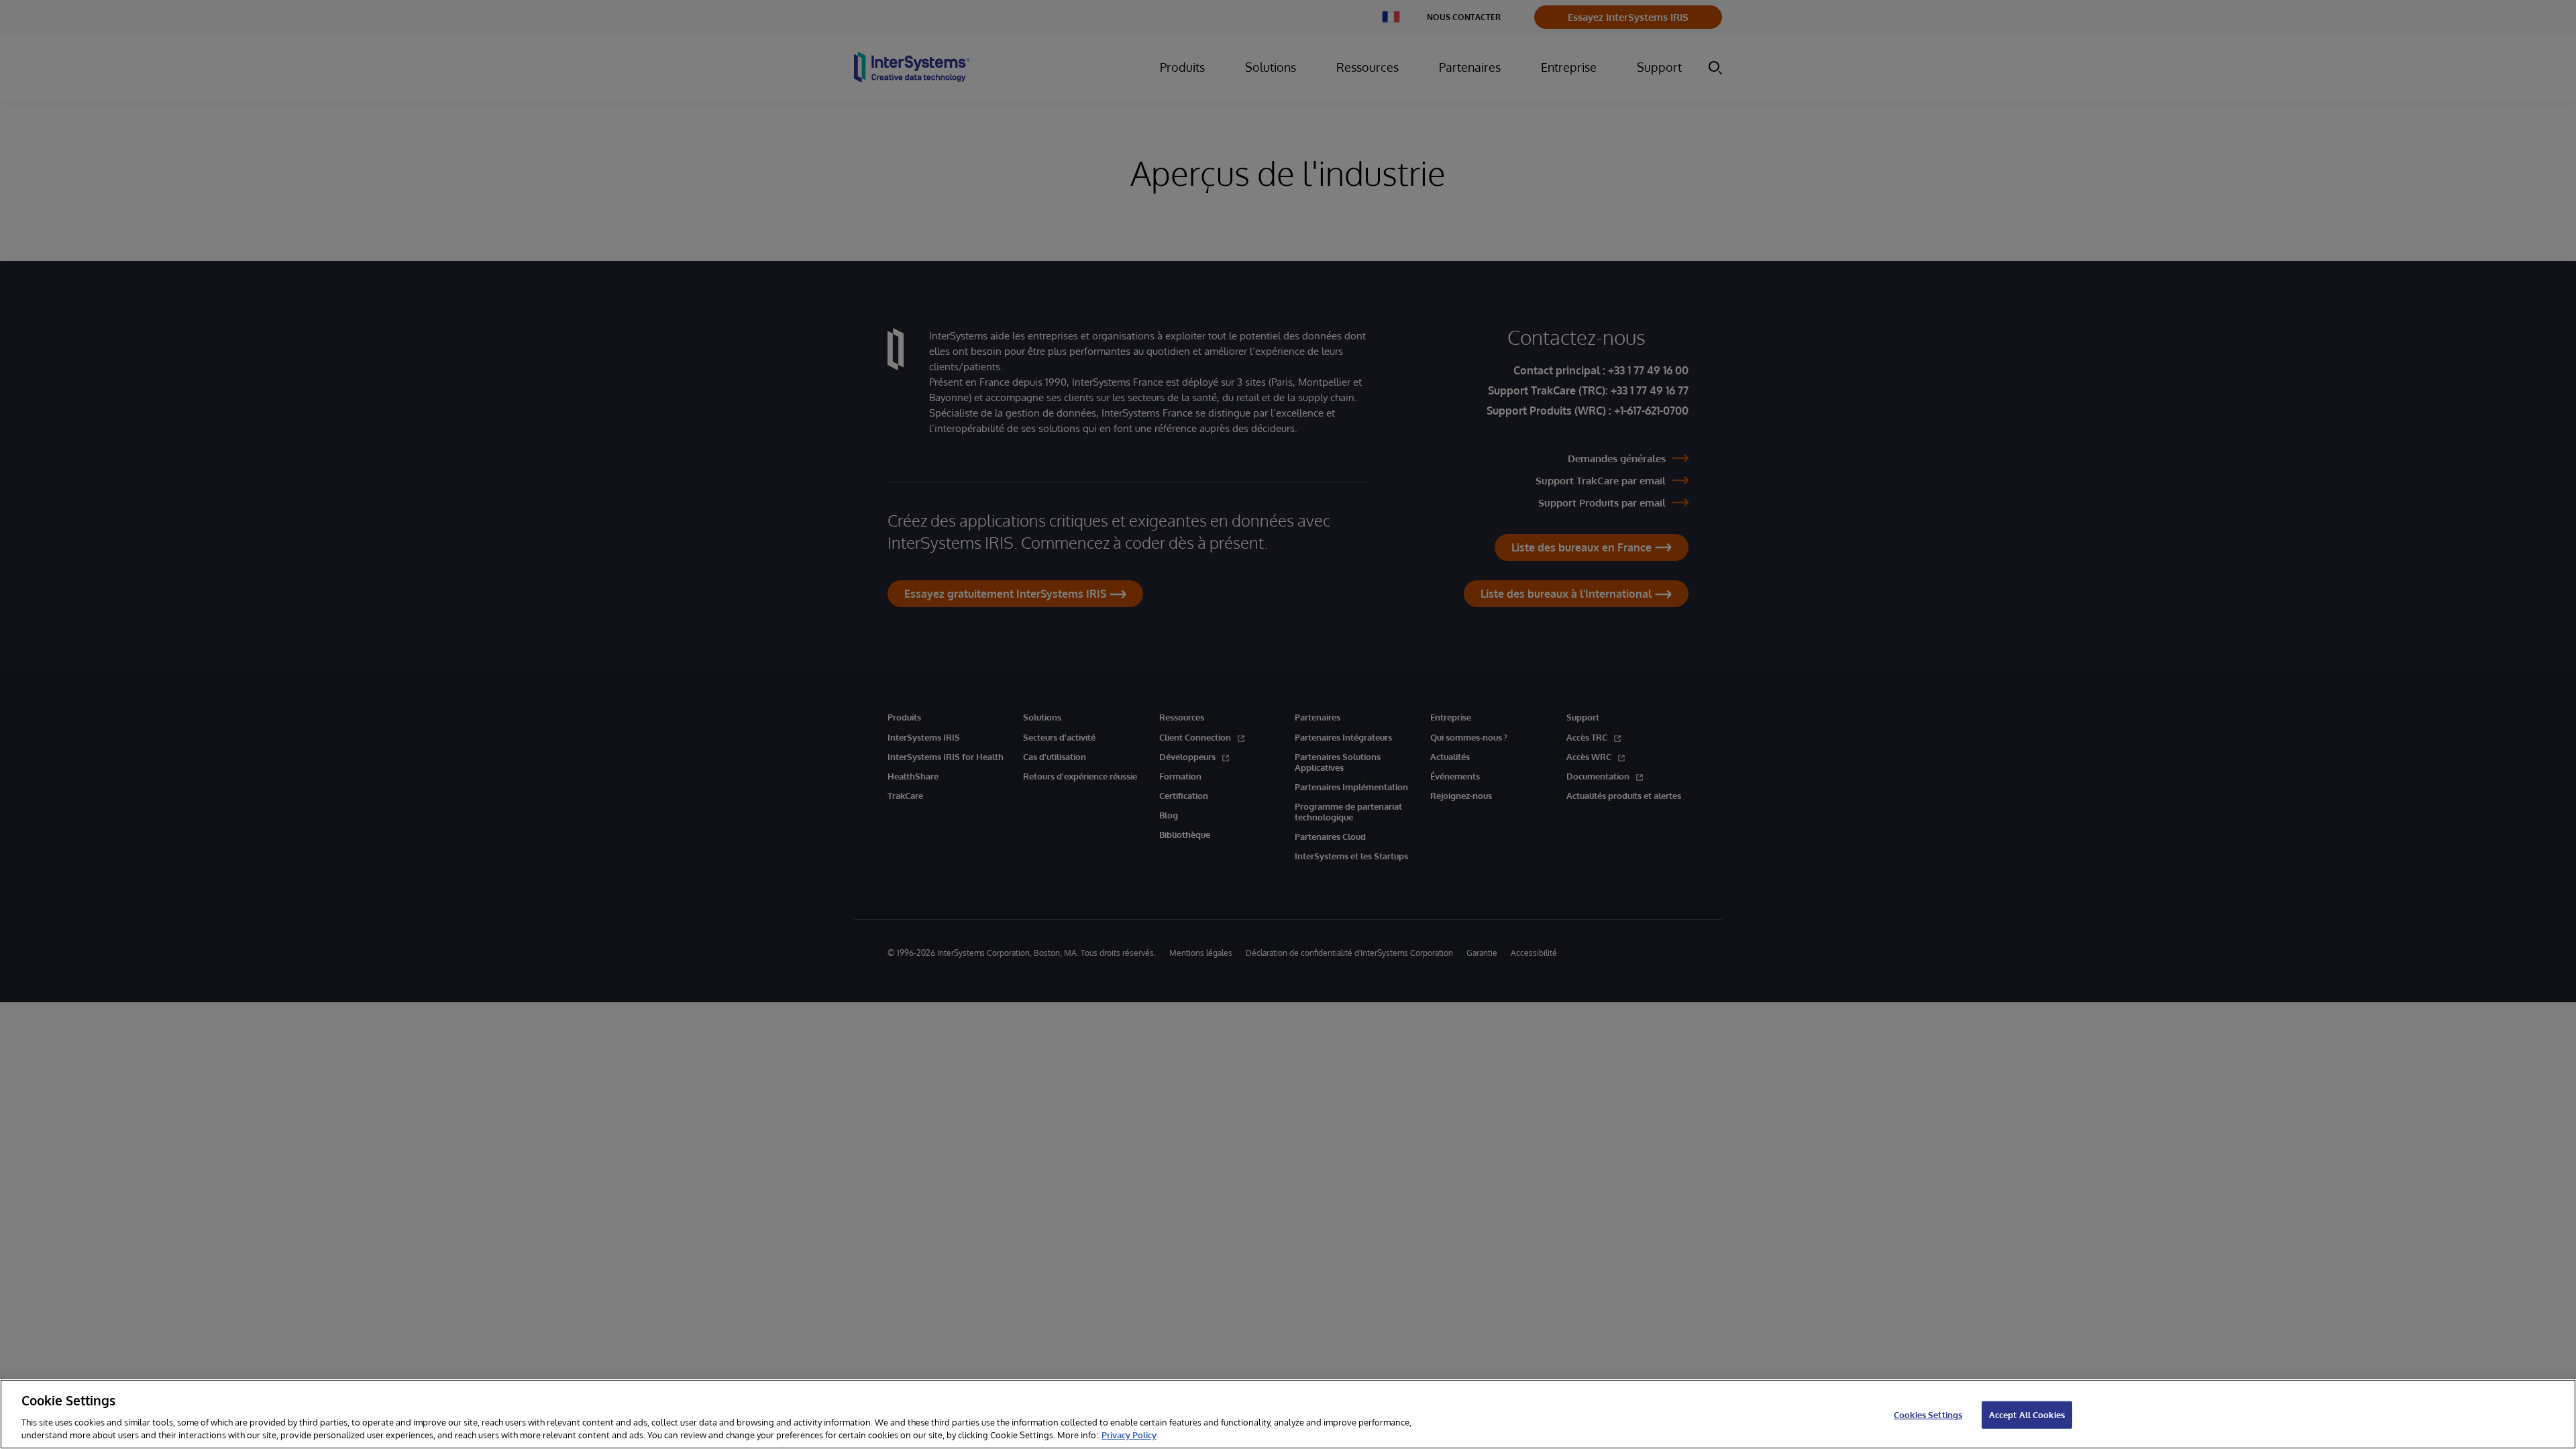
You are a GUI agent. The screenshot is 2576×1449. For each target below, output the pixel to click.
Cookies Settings (1928, 1415)
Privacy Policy (1129, 1435)
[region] (1288, 1414)
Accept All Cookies (2027, 1415)
